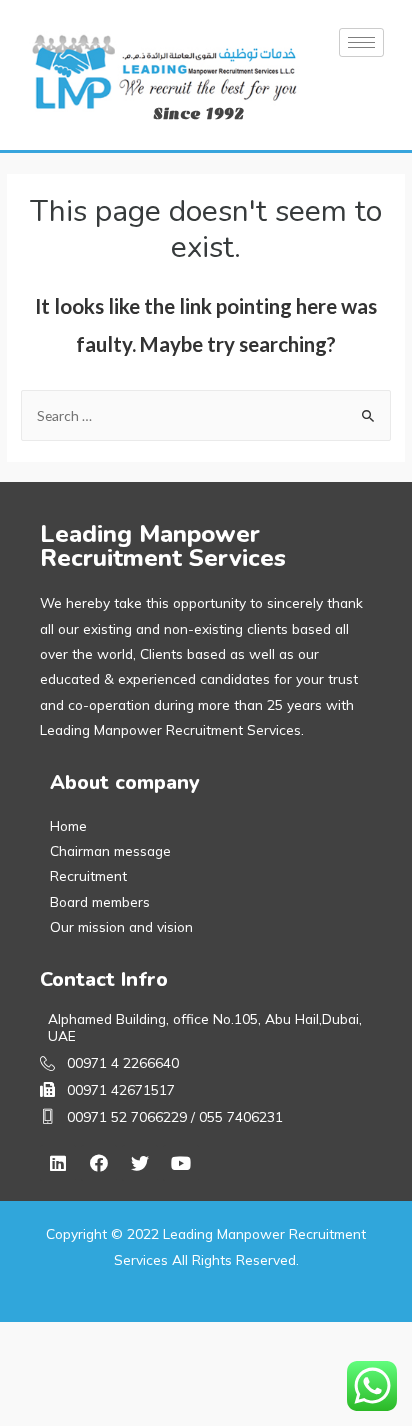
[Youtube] (181, 1163)
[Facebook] (99, 1163)
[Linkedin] (58, 1163)
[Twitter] (140, 1163)
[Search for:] (206, 415)
